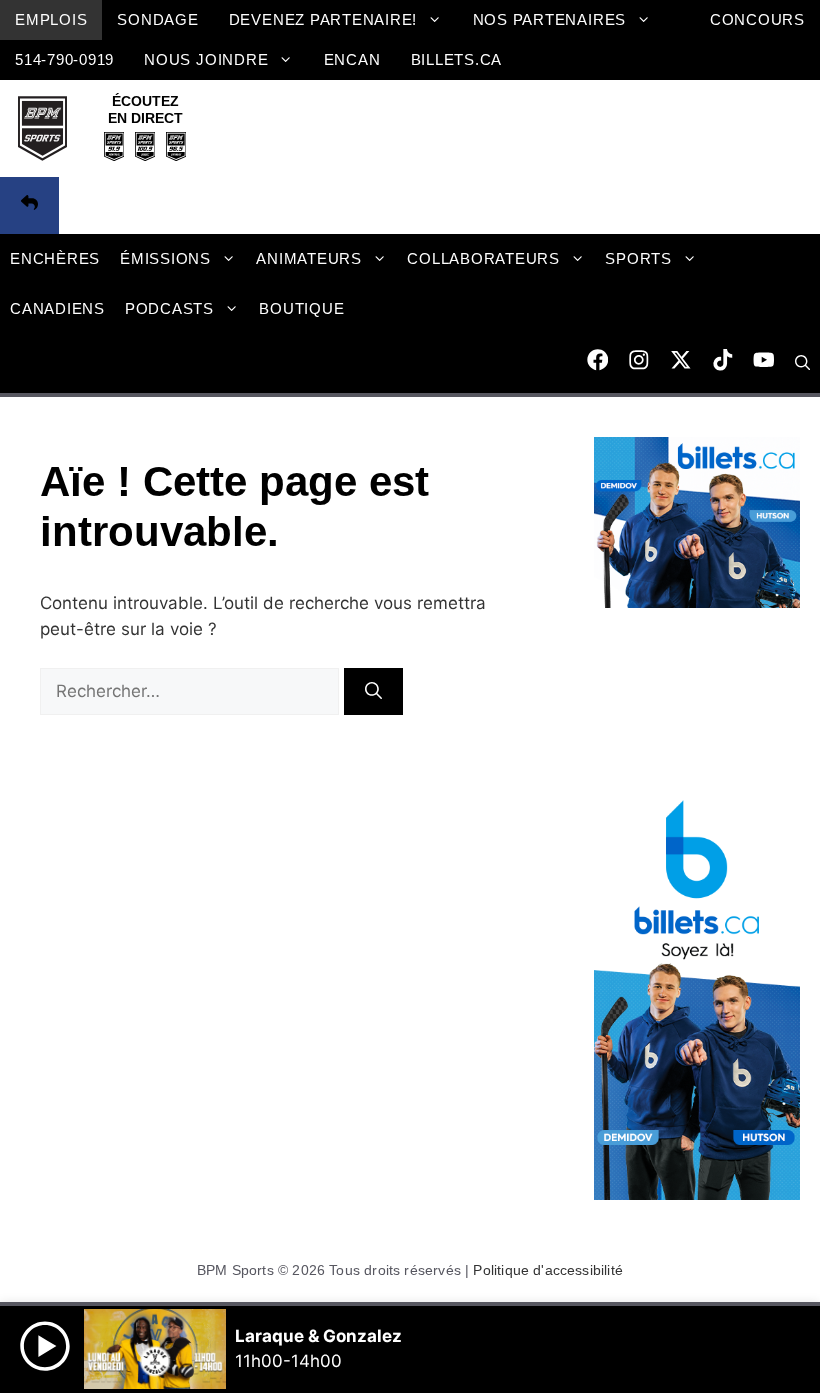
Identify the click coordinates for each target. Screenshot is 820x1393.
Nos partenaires (549, 19)
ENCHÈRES (55, 258)
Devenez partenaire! (323, 19)
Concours (757, 19)
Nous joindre (206, 59)
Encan (352, 59)
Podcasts (169, 308)
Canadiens (57, 308)
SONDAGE (157, 19)
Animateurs (309, 258)
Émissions (165, 258)
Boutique (301, 308)
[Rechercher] (373, 692)
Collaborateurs (483, 258)
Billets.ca (457, 59)
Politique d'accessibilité (548, 1270)
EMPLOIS (51, 19)
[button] (802, 363)
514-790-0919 (64, 59)
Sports (638, 258)
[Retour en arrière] (29, 206)
